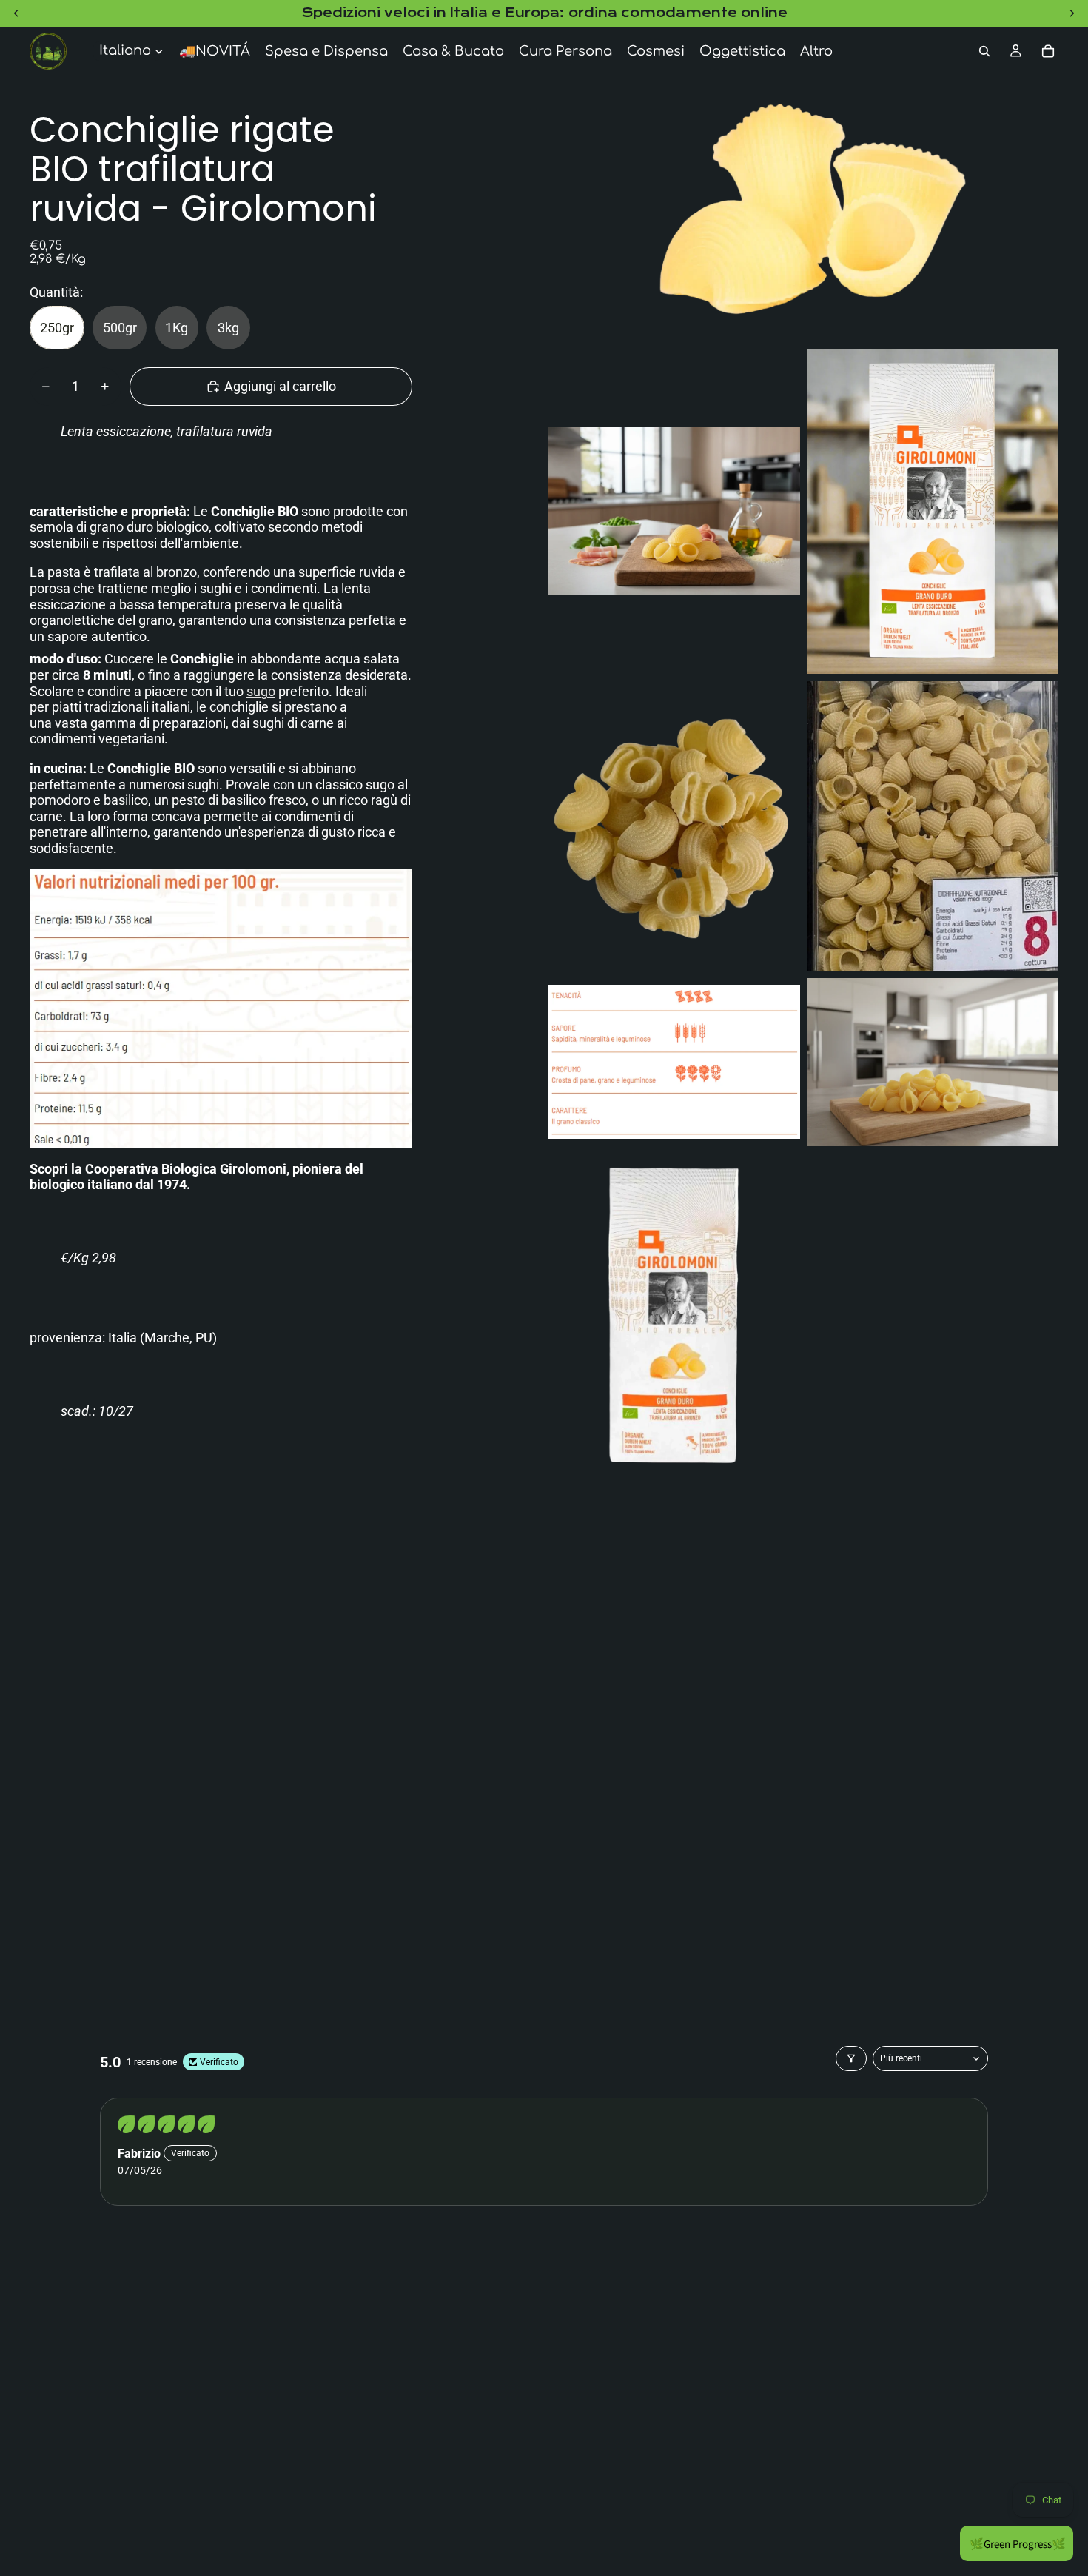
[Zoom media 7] (933, 1062)
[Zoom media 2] (674, 511)
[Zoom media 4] (674, 826)
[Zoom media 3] (933, 511)
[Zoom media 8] (674, 1316)
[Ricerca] (984, 51)
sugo (261, 691)
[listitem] (816, 51)
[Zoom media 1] (803, 208)
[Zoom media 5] (933, 826)
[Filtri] (851, 2058)
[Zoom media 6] (674, 1062)
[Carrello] (1048, 51)
